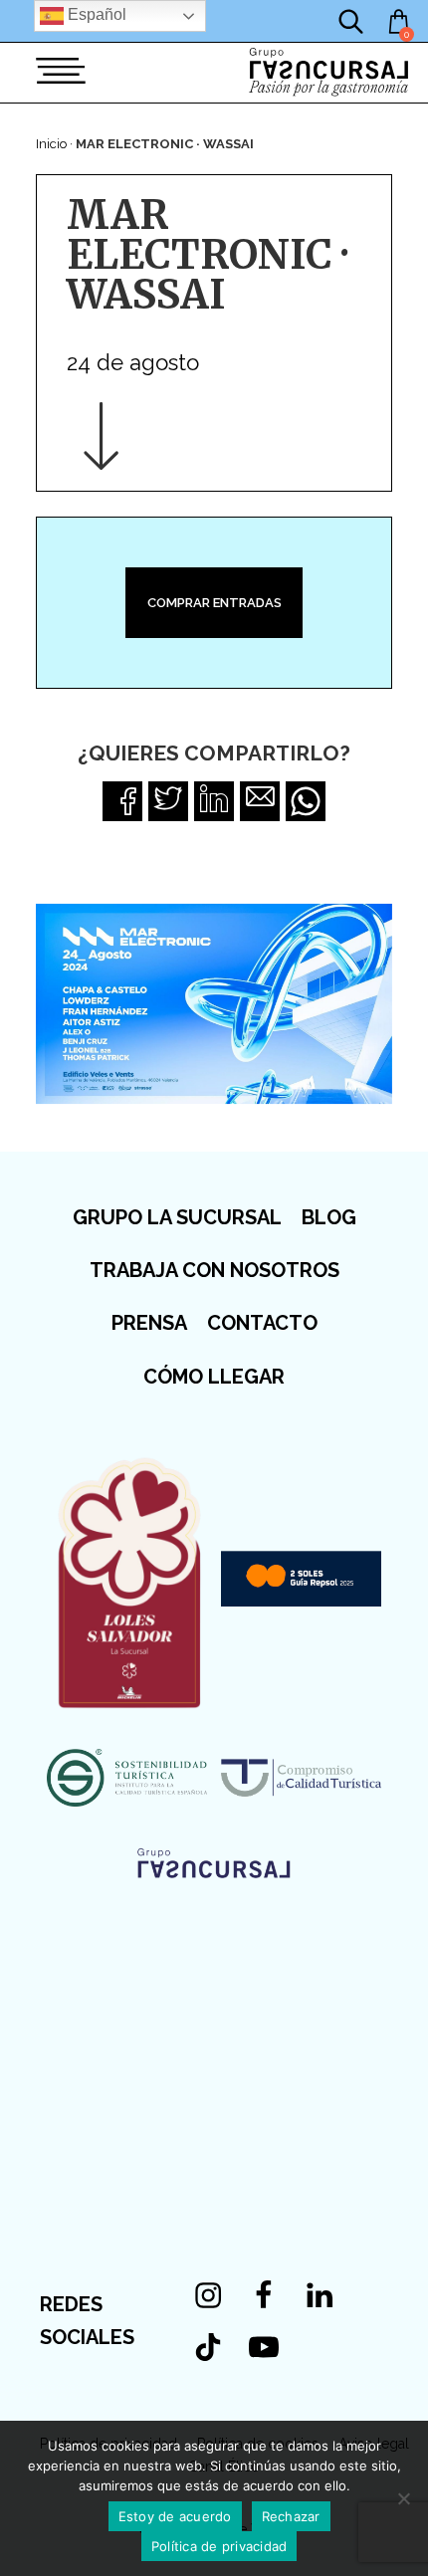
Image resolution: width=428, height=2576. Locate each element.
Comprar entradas (214, 603)
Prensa (149, 1323)
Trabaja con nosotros (214, 1270)
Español (95, 14)
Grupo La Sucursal (177, 1217)
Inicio (51, 144)
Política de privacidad (219, 2546)
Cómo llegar (214, 1377)
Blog (329, 1217)
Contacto (262, 1323)
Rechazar (291, 2516)
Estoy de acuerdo (175, 2516)
